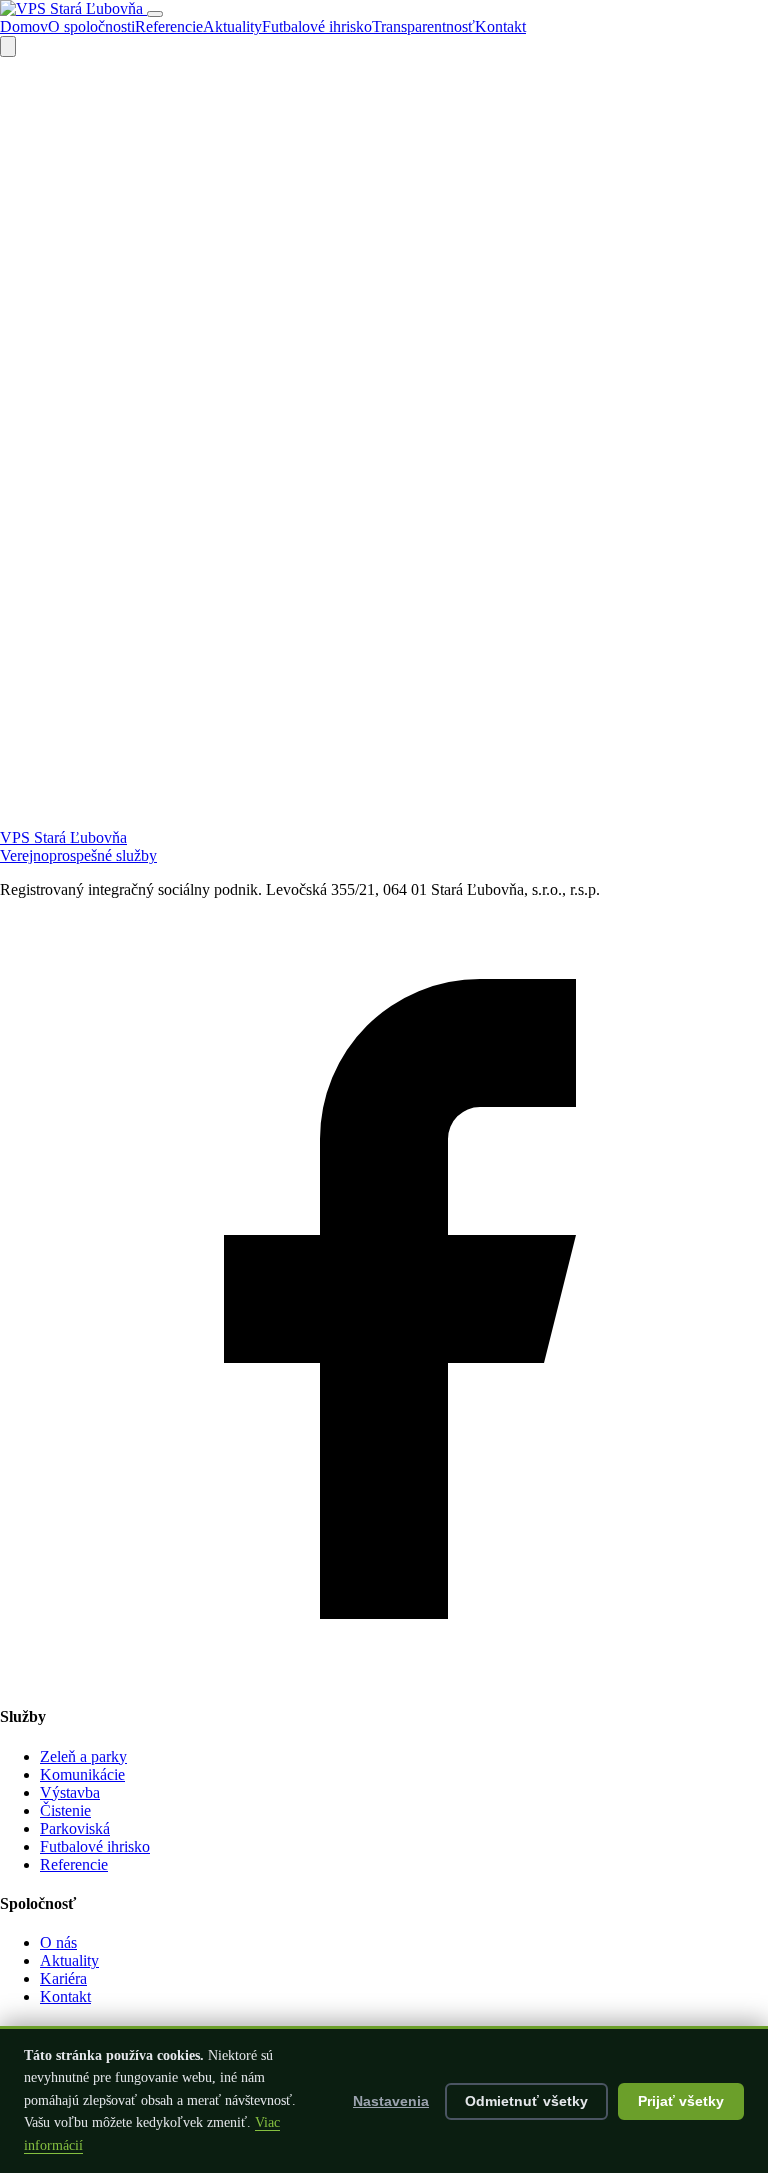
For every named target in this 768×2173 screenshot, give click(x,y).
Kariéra (63, 1978)
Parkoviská (75, 1828)
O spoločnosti (91, 26)
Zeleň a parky (83, 1756)
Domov (24, 26)
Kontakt (500, 26)
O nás (58, 1942)
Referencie (169, 26)
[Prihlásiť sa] (8, 46)
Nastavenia (391, 2101)
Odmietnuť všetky (526, 2101)
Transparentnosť (423, 26)
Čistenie (65, 1810)
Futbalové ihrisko (317, 26)
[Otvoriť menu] (155, 14)
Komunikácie (82, 1774)
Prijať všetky (681, 2101)
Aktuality (232, 26)
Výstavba (70, 1792)
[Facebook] (384, 1677)
